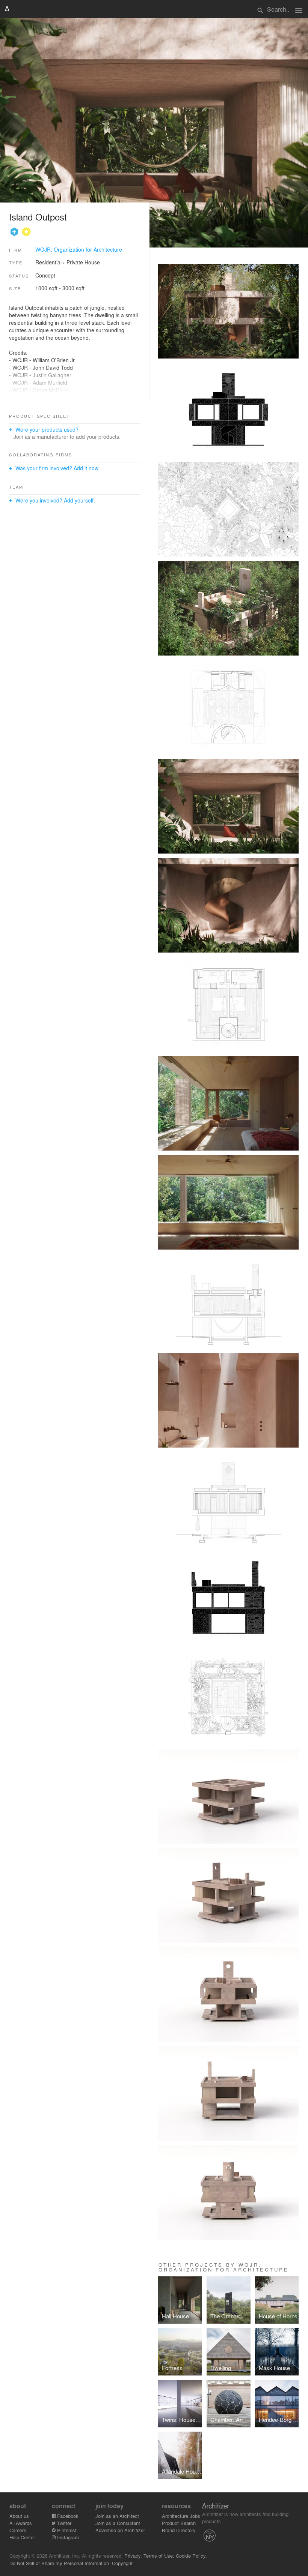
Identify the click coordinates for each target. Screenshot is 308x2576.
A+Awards (21, 2523)
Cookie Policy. (191, 2556)
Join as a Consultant (118, 2523)
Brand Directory (179, 2530)
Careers (18, 2530)
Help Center (22, 2537)
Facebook (67, 2516)
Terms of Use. (159, 2556)
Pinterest (66, 2530)
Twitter (63, 2523)
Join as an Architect (117, 2516)
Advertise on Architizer (120, 2530)
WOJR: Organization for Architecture (79, 249)
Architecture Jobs (181, 2516)
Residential (48, 262)
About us (19, 2516)
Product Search (179, 2523)
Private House (83, 262)
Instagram (67, 2537)
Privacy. (133, 2556)
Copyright (122, 2563)
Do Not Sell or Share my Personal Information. (60, 2563)
